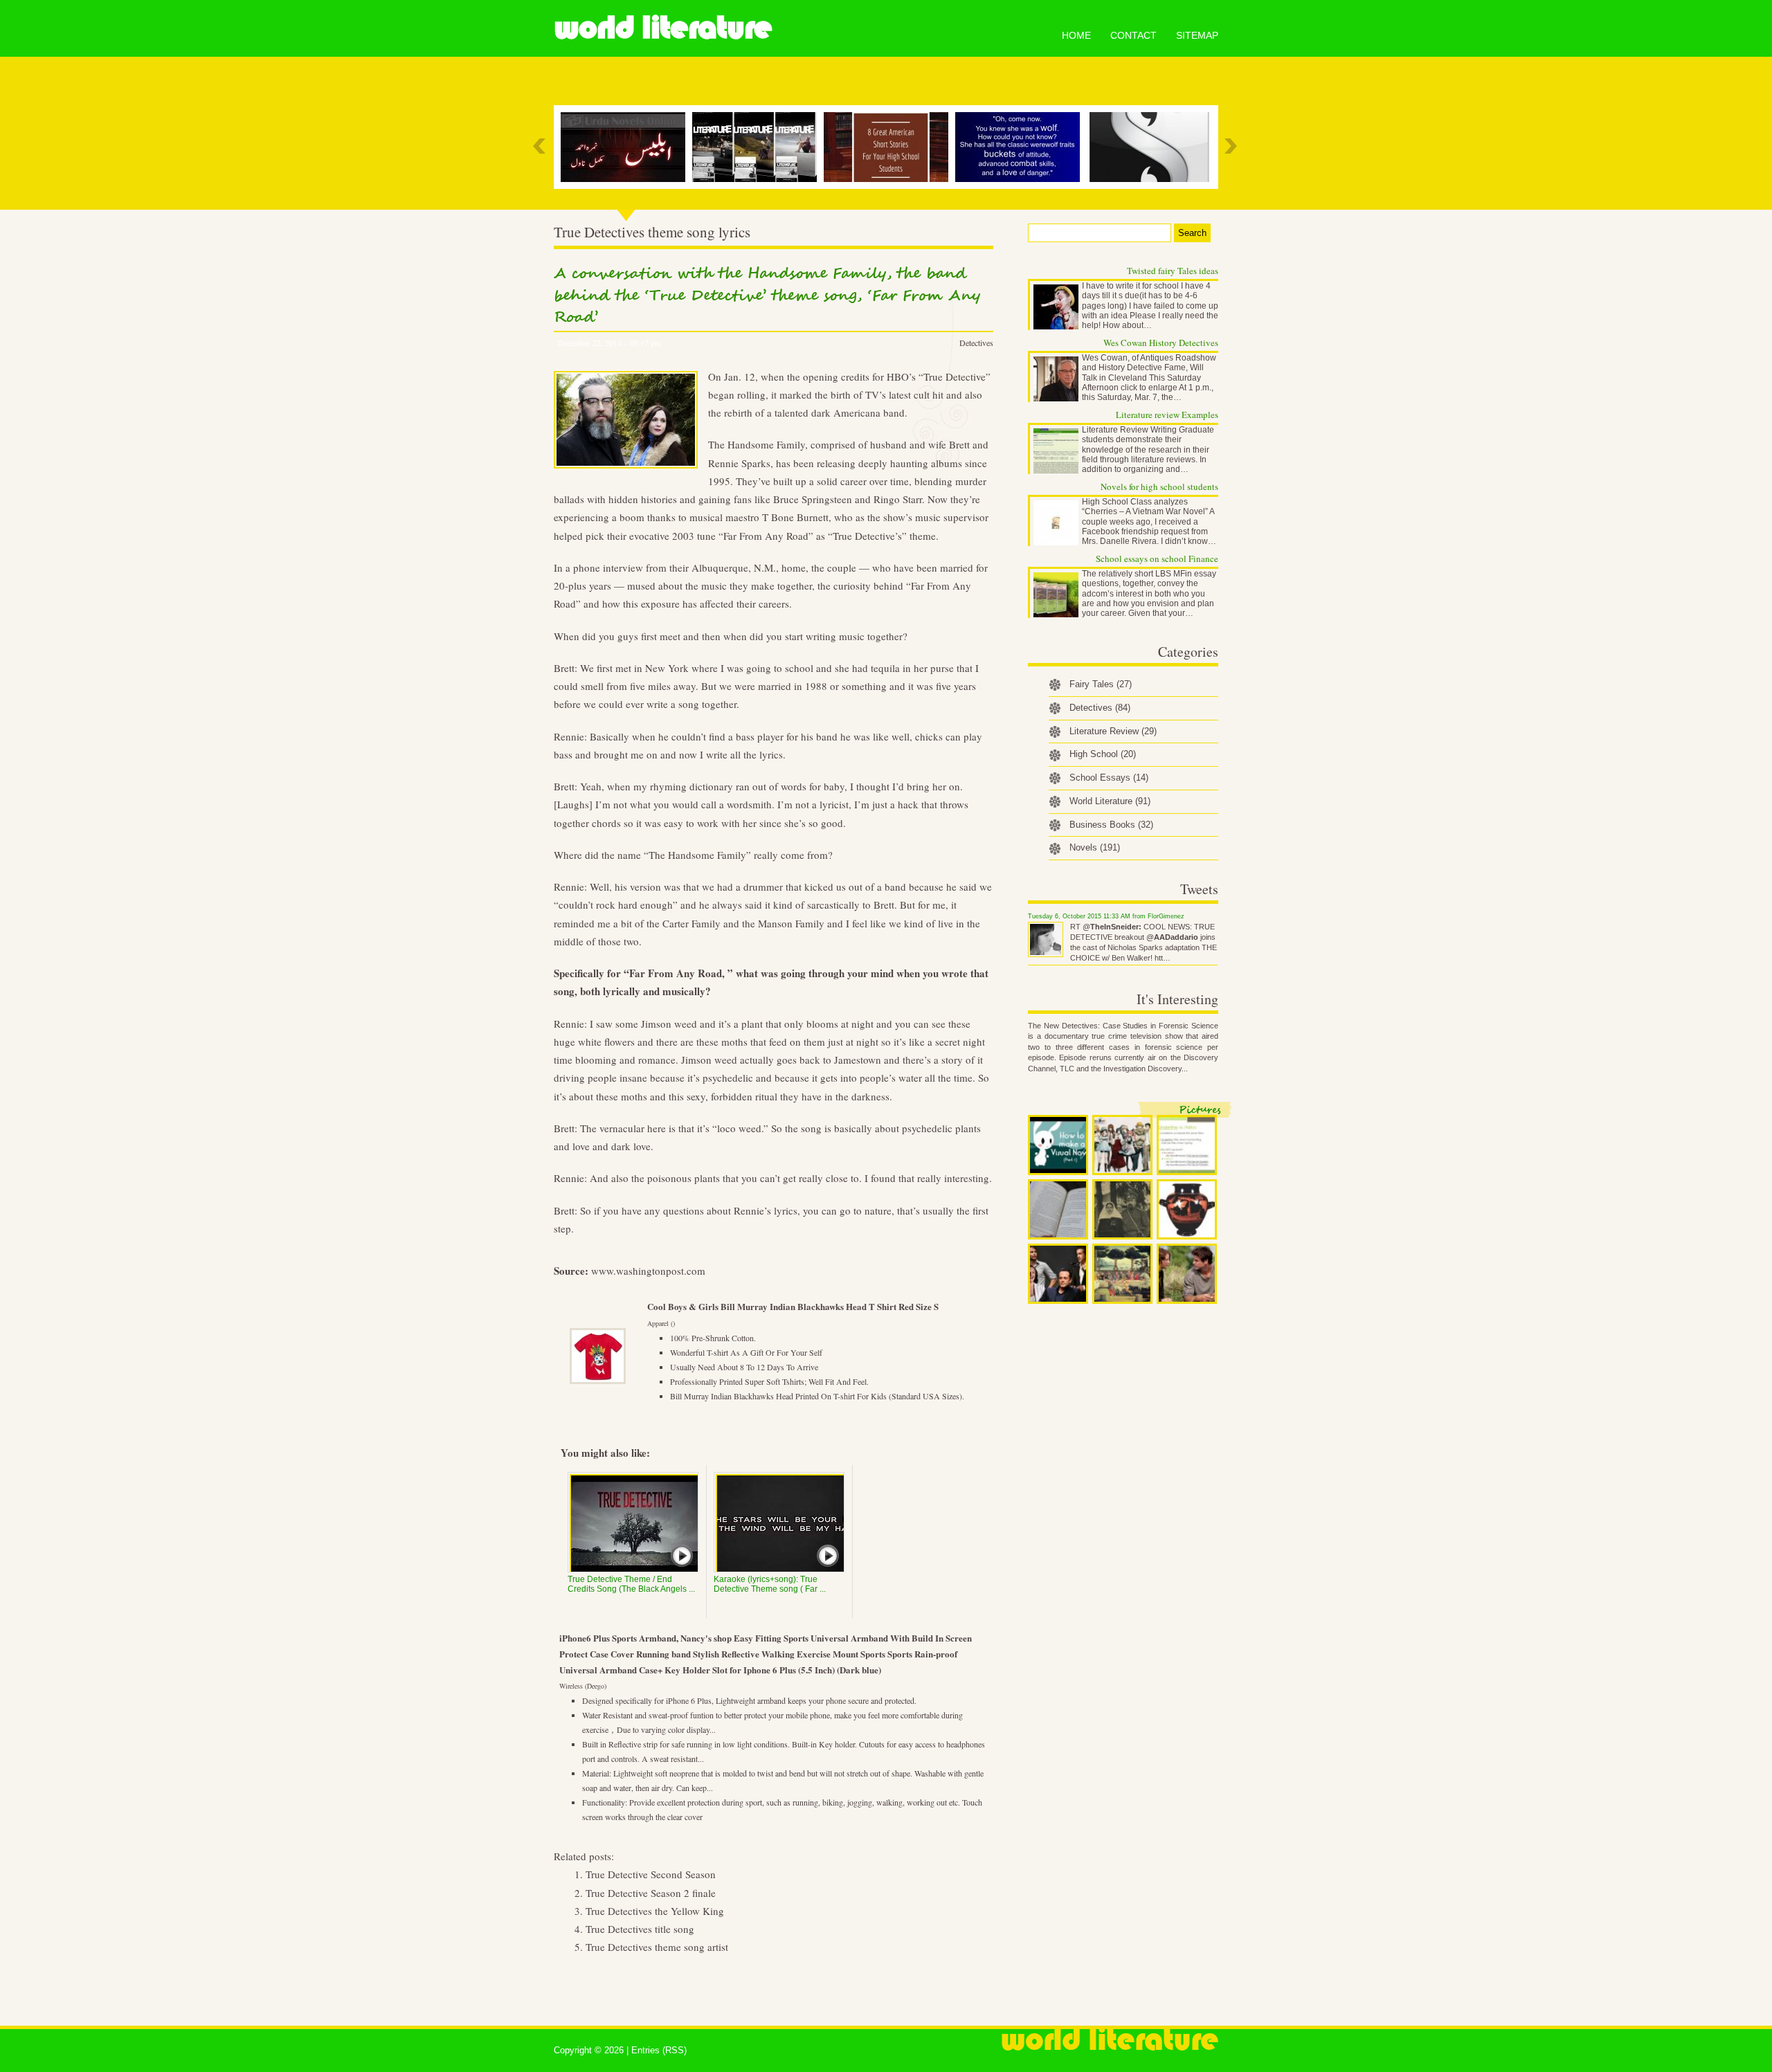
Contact (1133, 35)
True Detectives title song (640, 1929)
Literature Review (1113, 731)
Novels (1095, 847)
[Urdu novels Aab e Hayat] (626, 147)
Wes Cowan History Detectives (1161, 343)
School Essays (1109, 778)
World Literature (663, 28)
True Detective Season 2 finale (651, 1893)
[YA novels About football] (1021, 147)
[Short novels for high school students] (889, 147)
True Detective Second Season (651, 1874)
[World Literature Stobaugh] (758, 147)
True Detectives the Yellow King (655, 1911)
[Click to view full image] (1058, 1145)
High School (1103, 754)
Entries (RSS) (659, 2050)
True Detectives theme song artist (657, 1947)
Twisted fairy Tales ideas (1173, 271)
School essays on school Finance (1157, 558)
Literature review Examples (1167, 415)
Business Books (1111, 825)
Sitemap (1197, 35)
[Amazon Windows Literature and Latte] (1152, 147)
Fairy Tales (1101, 684)
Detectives (976, 343)
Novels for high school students (1159, 487)
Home (1076, 35)
